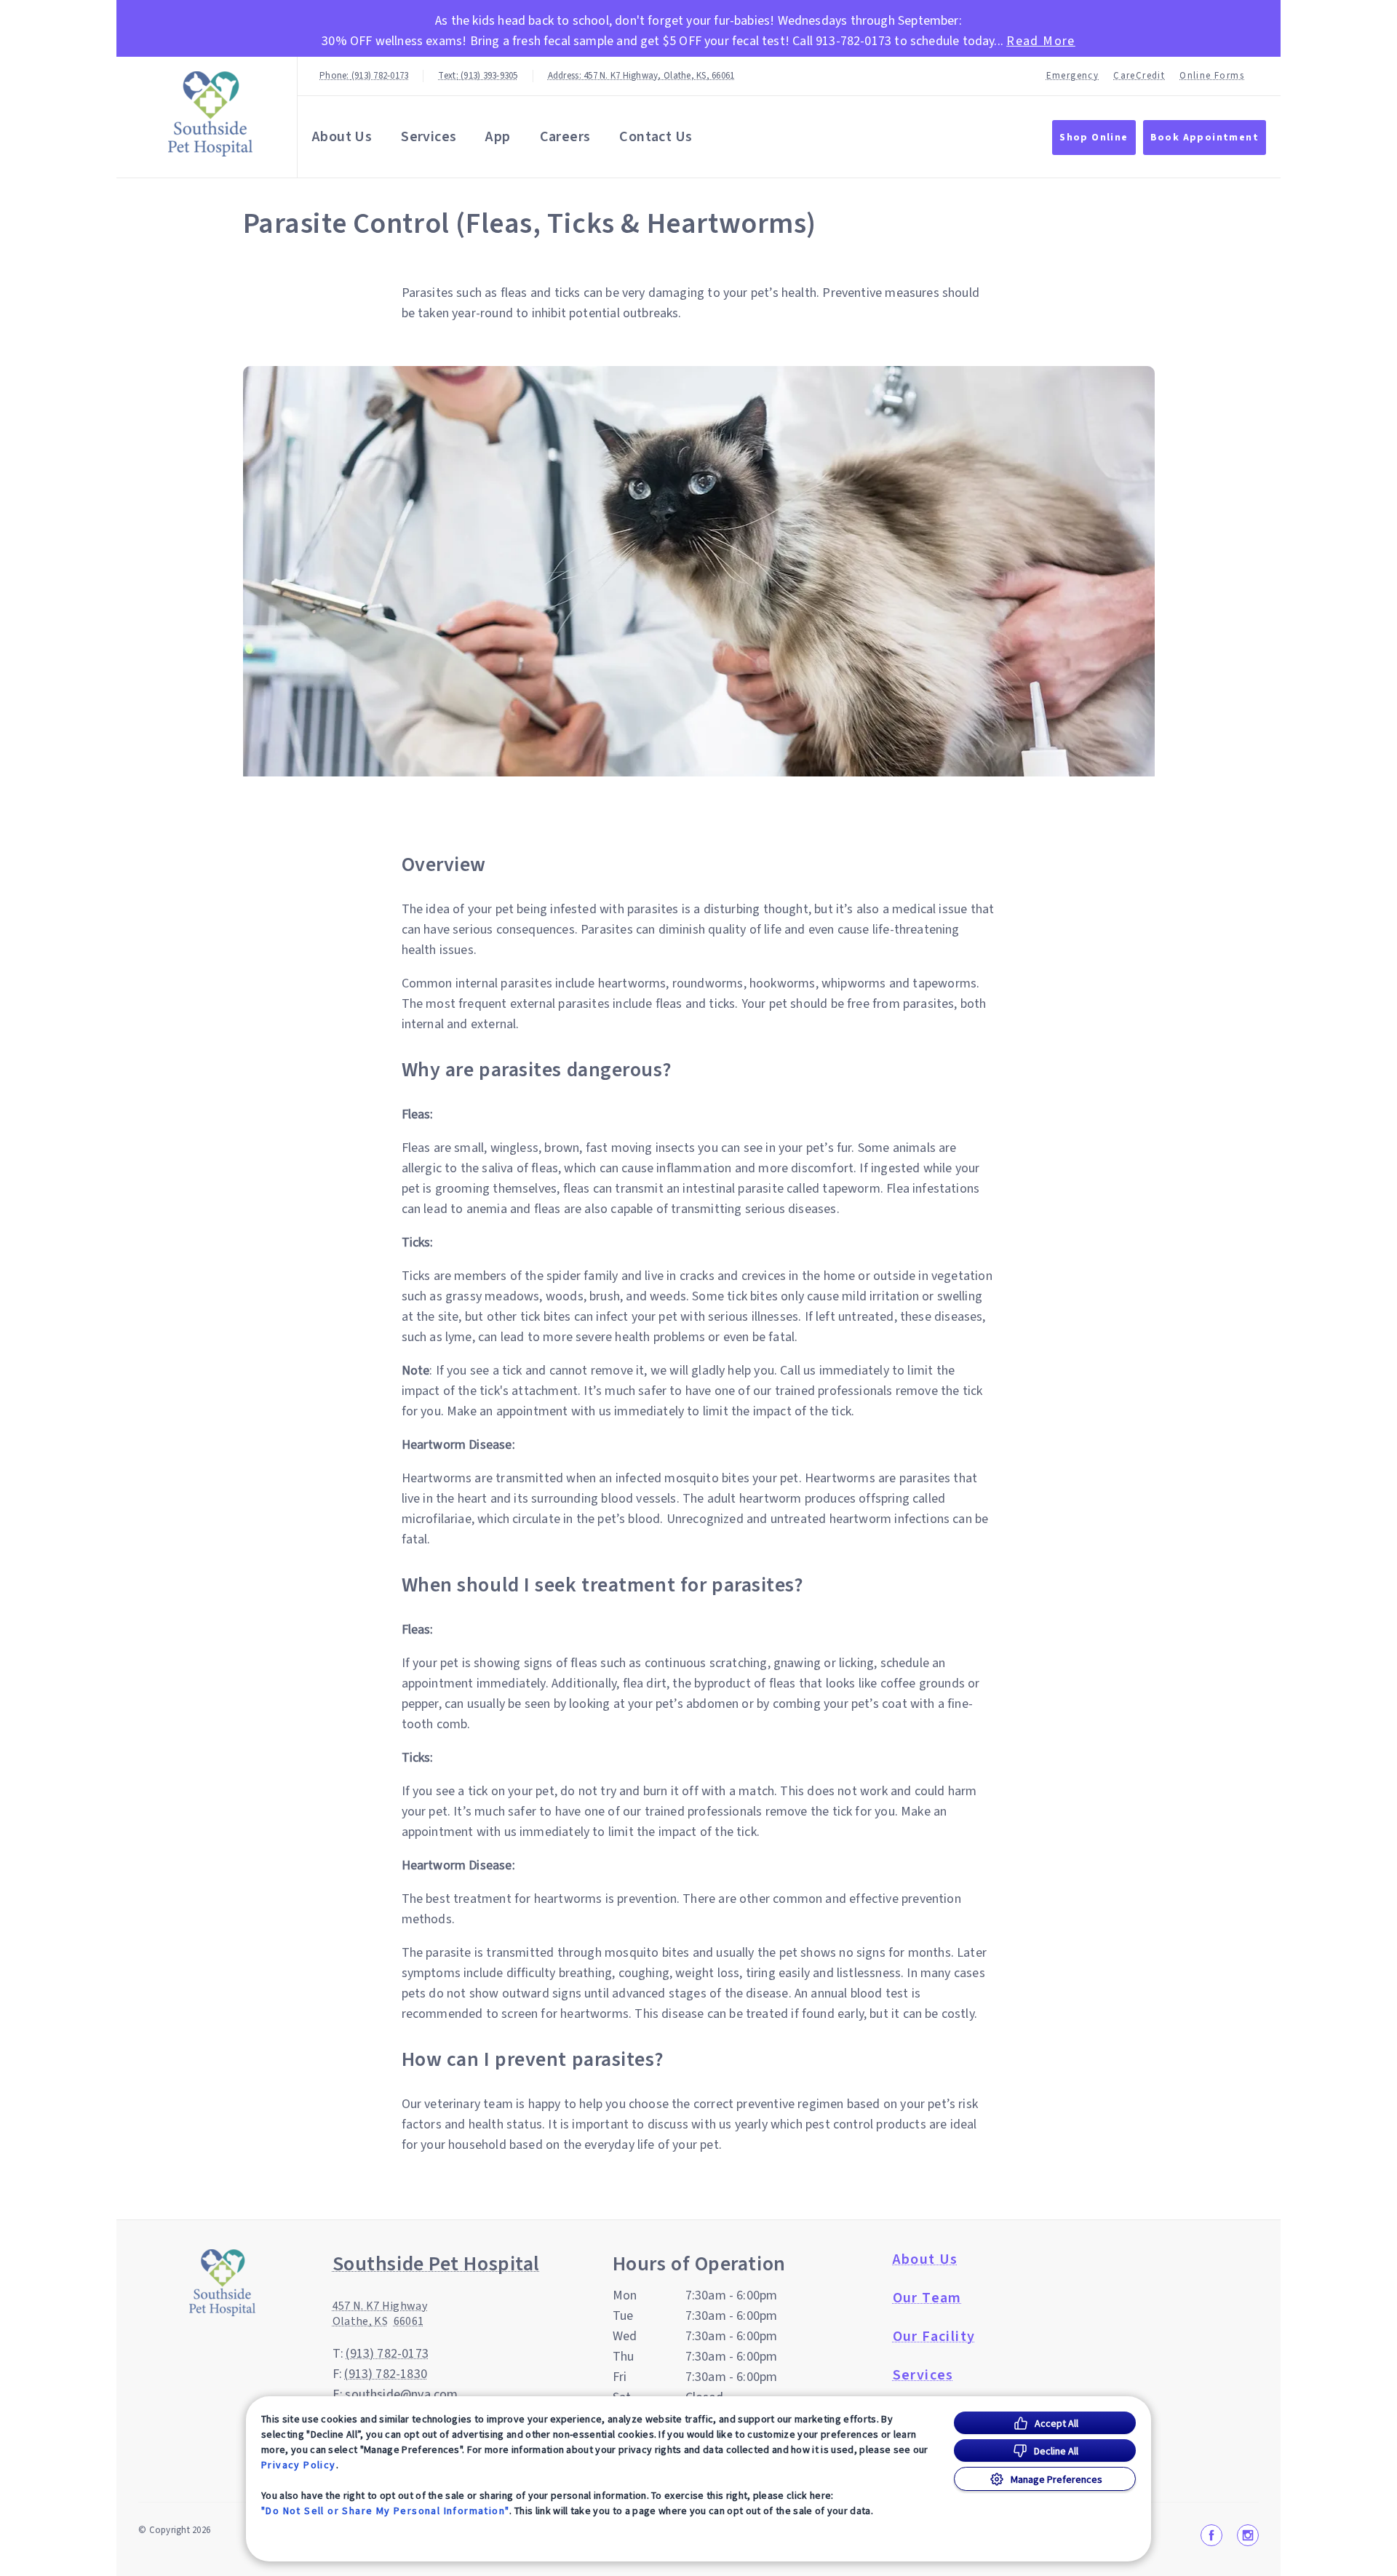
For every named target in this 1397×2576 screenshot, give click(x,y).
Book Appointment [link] (1205, 138)
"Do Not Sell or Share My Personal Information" (385, 2511)
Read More (1041, 41)
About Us (342, 137)
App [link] (498, 137)
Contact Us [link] (656, 137)
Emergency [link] (1073, 76)
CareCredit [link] (1139, 76)
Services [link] (429, 137)
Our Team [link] (927, 2298)
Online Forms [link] (1212, 76)
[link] (210, 114)
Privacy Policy (299, 2465)
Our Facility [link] (934, 2337)
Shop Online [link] (1094, 138)
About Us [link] (926, 2259)
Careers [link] (565, 137)
